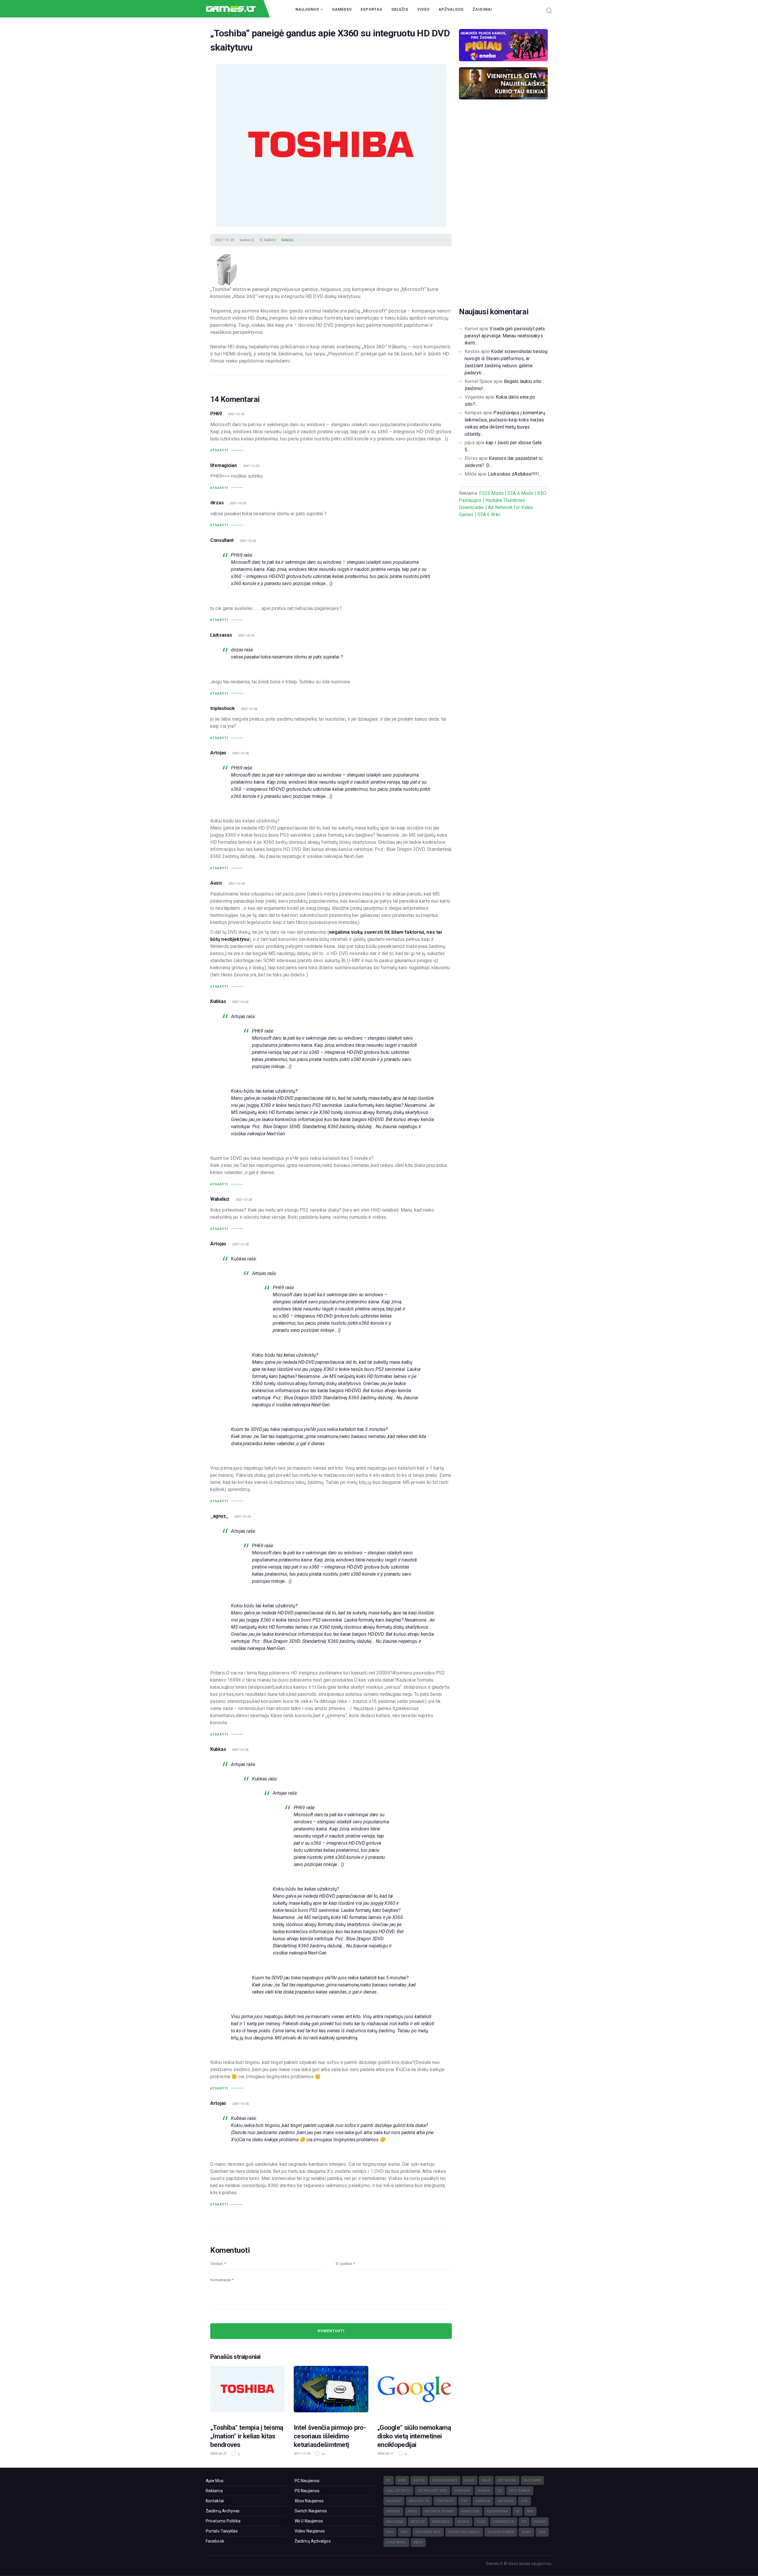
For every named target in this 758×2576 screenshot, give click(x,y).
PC (524, 2522)
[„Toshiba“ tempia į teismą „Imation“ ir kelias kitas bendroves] (248, 2391)
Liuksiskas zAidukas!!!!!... (515, 474)
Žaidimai (482, 9)
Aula (486, 2480)
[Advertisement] (503, 212)
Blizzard (532, 2480)
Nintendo (441, 2522)
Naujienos (308, 9)
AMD (402, 2480)
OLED (481, 2522)
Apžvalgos (451, 9)
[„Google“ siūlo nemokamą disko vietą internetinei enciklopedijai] (415, 2391)
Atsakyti (219, 450)
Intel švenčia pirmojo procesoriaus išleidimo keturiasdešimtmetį (330, 2436)
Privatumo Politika (223, 2521)
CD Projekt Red (432, 2491)
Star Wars (396, 2542)
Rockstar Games (464, 2532)
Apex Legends (445, 2480)
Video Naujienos (310, 2531)
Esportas (371, 9)
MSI (530, 2511)
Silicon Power (501, 2532)
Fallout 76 (419, 2501)
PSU (390, 2532)
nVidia (463, 2522)
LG (518, 2511)
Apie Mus (215, 2481)
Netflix (418, 2522)
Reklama (214, 2491)
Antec (419, 2480)
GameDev (342, 9)
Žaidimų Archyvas (223, 2511)
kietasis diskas (440, 2511)
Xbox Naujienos (309, 2501)
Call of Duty (398, 2491)
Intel (413, 2511)
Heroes (393, 2511)
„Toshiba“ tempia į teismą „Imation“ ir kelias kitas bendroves (247, 2436)
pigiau (540, 2522)
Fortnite (445, 2501)
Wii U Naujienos (309, 2521)
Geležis (400, 9)
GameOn (483, 2501)
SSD (542, 2532)
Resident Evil (428, 2532)
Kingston (470, 2511)
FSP (465, 2501)
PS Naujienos (307, 2491)
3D (389, 2480)
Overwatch (504, 2522)
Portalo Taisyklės (222, 2531)
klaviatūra (497, 2511)
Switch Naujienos (311, 2511)
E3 (500, 2491)
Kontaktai (215, 2501)
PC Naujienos (307, 2481)
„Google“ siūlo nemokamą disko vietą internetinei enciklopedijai (414, 2436)
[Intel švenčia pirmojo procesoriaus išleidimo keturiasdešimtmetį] (331, 2391)
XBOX (418, 2542)
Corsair (462, 2491)
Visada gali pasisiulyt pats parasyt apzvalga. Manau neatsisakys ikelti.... (505, 336)
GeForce (506, 2501)
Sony (526, 2532)
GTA (525, 2501)
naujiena (395, 2522)
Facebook (215, 2541)
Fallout (394, 2501)
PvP (404, 2532)
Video (423, 9)
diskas (484, 2491)
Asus (470, 2480)
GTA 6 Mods (520, 493)
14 (323, 2454)
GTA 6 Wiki (489, 515)
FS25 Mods (491, 493)
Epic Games (520, 2491)
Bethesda (507, 2480)
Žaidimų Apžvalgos (313, 2541)
